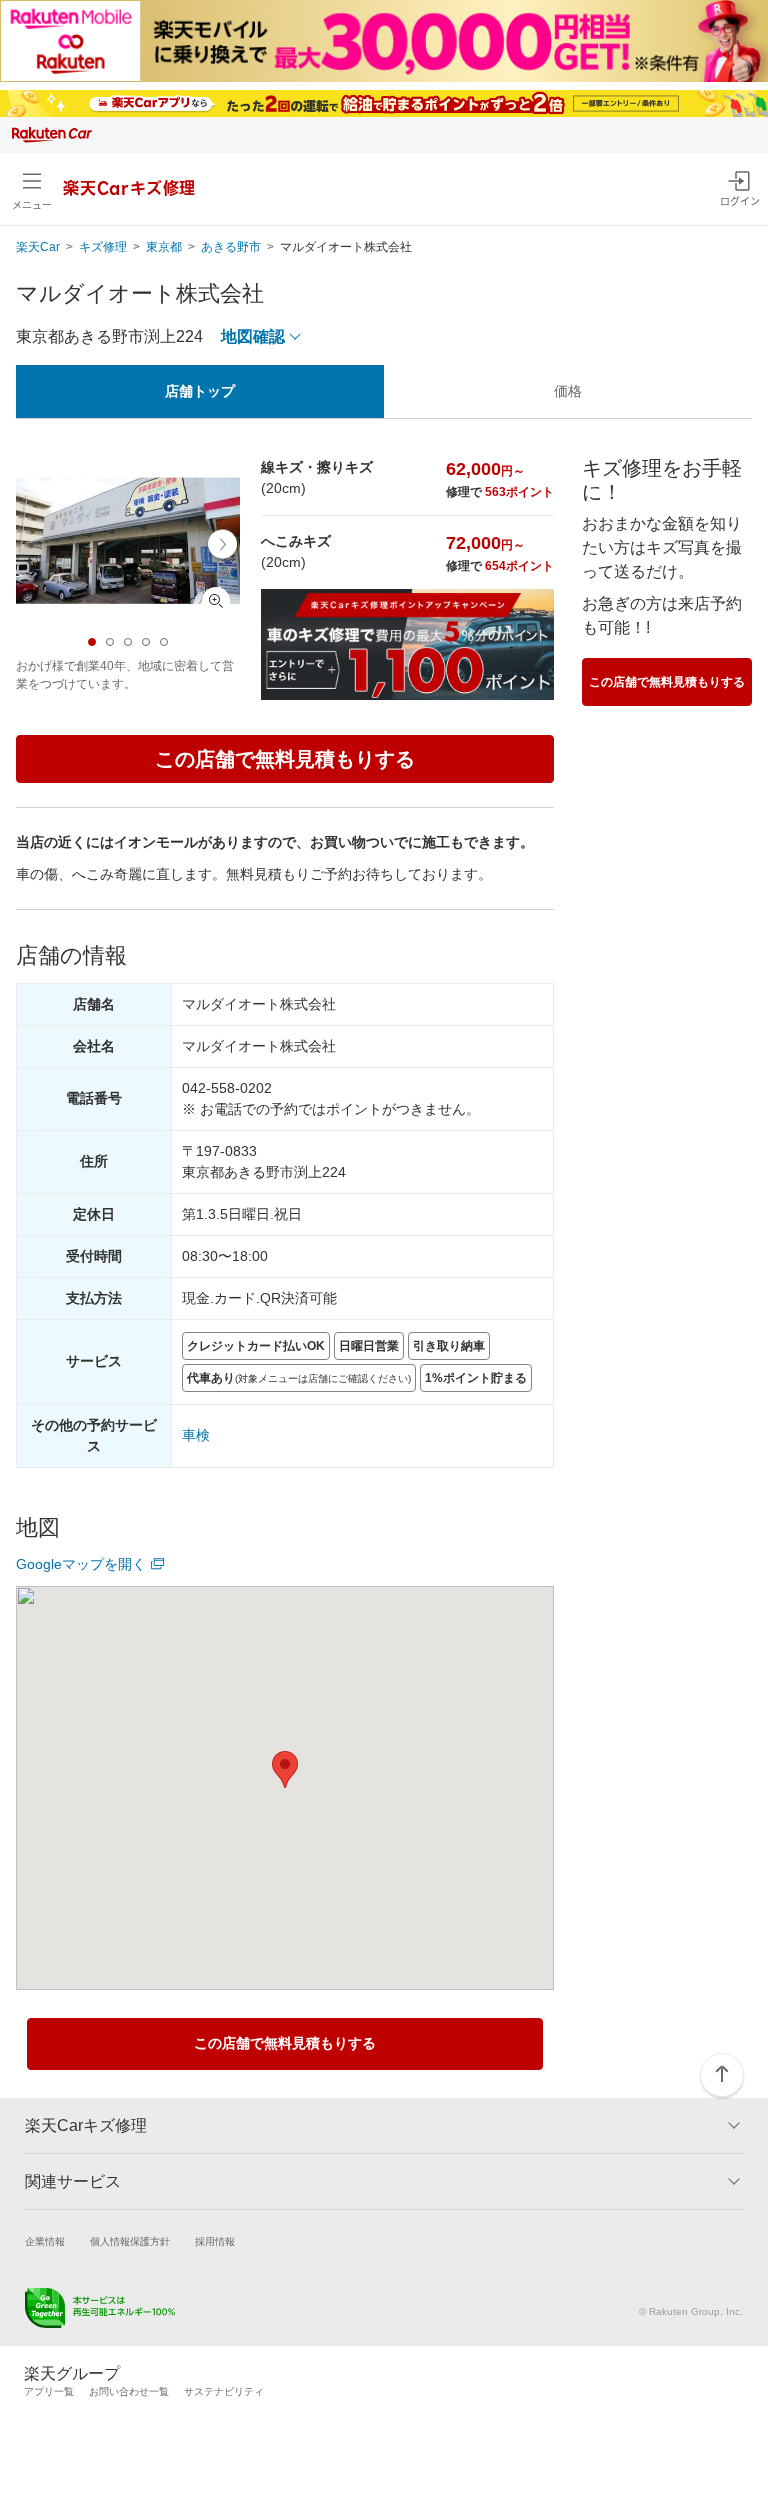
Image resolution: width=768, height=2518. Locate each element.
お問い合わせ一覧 (129, 2391)
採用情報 (215, 2241)
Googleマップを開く (81, 1564)
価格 (568, 391)
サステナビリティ (224, 2391)
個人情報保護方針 (130, 2241)
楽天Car (38, 247)
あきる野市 (231, 247)
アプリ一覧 (49, 2391)
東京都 (164, 247)
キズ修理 (103, 247)
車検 (196, 1435)
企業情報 (45, 2241)
